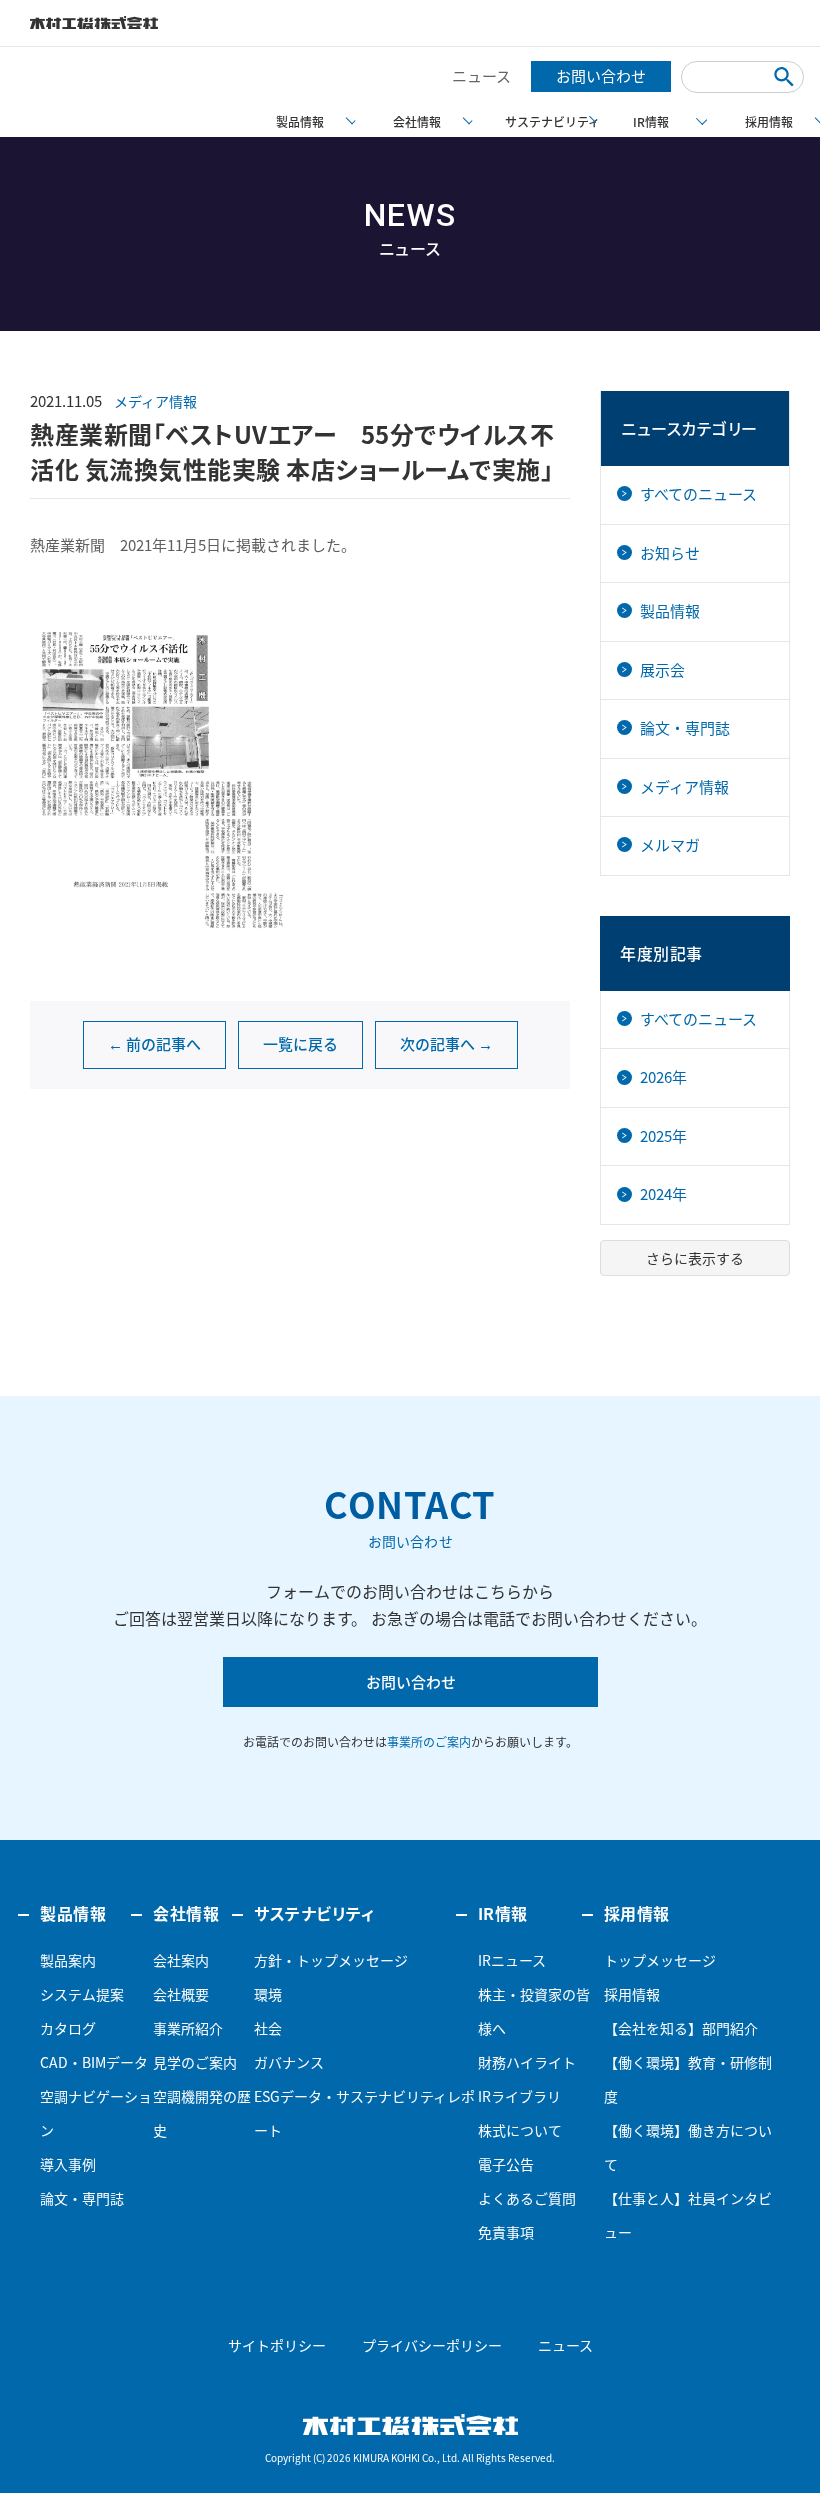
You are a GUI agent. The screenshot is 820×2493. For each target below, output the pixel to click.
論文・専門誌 (685, 728)
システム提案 (82, 1994)
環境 (268, 1994)
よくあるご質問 (527, 2198)
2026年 (663, 1077)
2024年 (663, 1194)
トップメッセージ (660, 1960)
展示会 (662, 670)
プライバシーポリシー (432, 2345)
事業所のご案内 (429, 1742)
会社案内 (181, 1960)
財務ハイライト (527, 2062)
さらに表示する (695, 1258)
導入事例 (68, 2164)
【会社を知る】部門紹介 (681, 2028)
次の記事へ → (446, 1044)
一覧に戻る (300, 1044)
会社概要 (181, 1994)
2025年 (663, 1136)
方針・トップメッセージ (331, 1960)
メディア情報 (155, 401)
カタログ (68, 2028)
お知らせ (670, 553)
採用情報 (632, 1994)
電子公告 (506, 2164)
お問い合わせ (601, 76)
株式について (520, 2130)
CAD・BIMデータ (94, 2062)
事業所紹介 (188, 2028)
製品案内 (68, 1960)
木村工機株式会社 (94, 23)
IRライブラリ (519, 2096)
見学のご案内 (195, 2062)
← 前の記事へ (154, 1044)
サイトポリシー (277, 2345)
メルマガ (670, 845)
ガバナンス (289, 2062)
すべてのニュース (698, 494)
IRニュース (512, 1960)
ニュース (481, 76)
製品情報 (670, 611)
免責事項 (506, 2232)
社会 (268, 2028)
